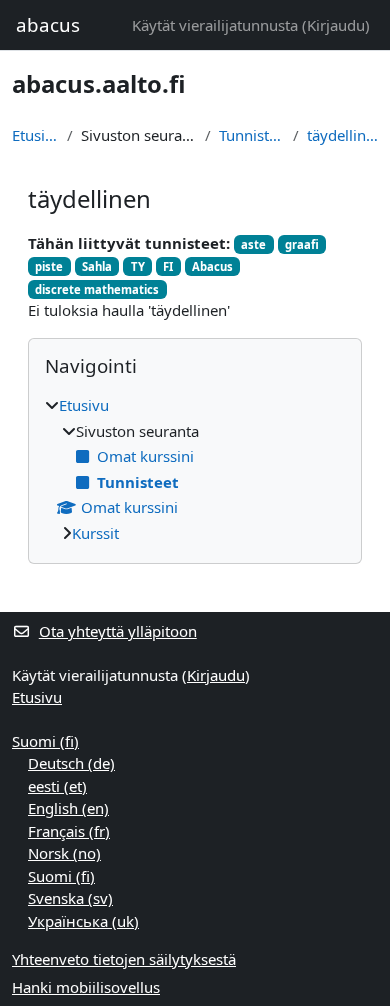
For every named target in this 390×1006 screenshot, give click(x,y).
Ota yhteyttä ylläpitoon (118, 631)
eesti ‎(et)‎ (57, 786)
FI (168, 266)
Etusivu (35, 135)
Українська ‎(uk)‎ (83, 921)
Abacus (212, 266)
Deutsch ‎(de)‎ (71, 763)
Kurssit (95, 533)
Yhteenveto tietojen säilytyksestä (124, 959)
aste (253, 244)
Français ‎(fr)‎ (69, 831)
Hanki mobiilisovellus (86, 987)
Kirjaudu (336, 25)
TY (138, 266)
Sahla (97, 266)
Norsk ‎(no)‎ (64, 853)
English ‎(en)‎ (68, 808)
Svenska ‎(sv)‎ (70, 898)
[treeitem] (195, 469)
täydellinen (342, 135)
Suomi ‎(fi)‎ (45, 741)
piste (49, 266)
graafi (302, 244)
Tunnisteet (252, 135)
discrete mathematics (97, 289)
